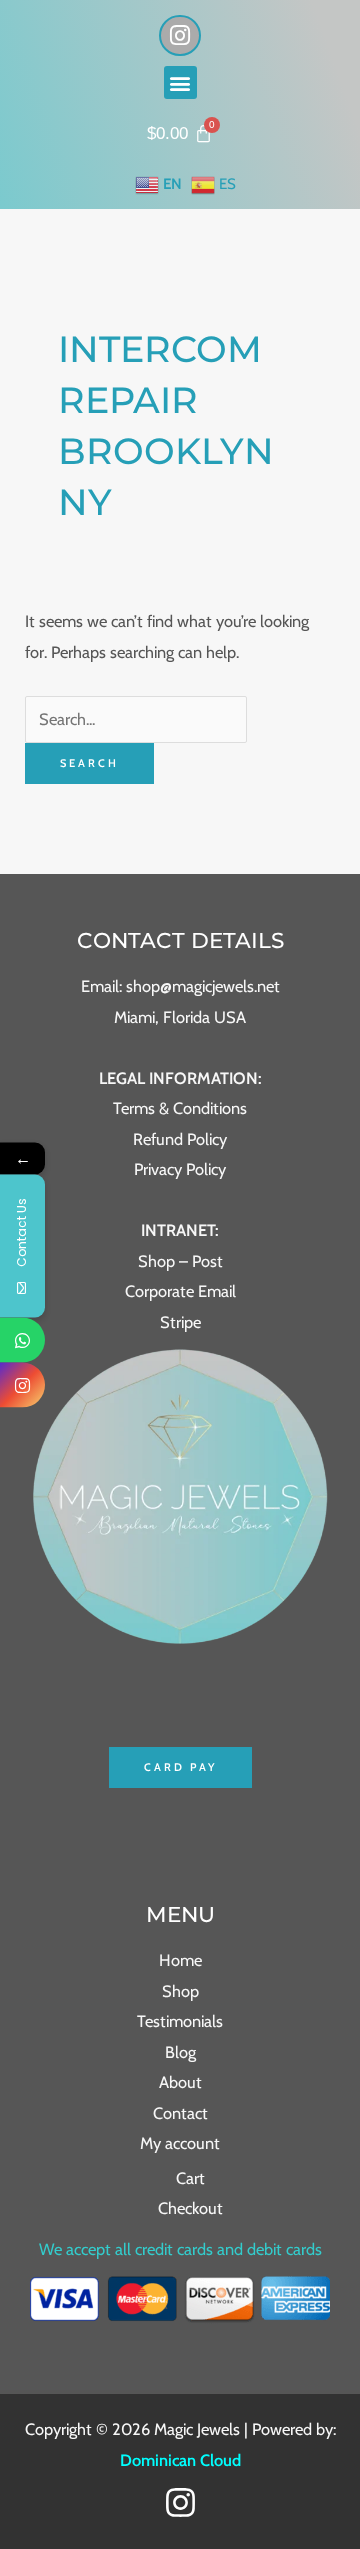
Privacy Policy (180, 1169)
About (180, 2082)
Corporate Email (180, 1291)
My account (180, 2143)
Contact (180, 2113)
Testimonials (180, 2021)
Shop (180, 1991)
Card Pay (180, 1767)
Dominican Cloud (180, 2460)
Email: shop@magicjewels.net (180, 986)
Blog (180, 2052)
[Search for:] (136, 719)
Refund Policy (180, 1139)
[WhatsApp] (22, 1339)
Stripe (180, 1322)
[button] (180, 82)
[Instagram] (180, 2502)
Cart (190, 2178)
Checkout (190, 2208)
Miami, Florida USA (180, 1017)
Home (180, 1960)
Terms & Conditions (180, 1108)
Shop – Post (180, 1261)
